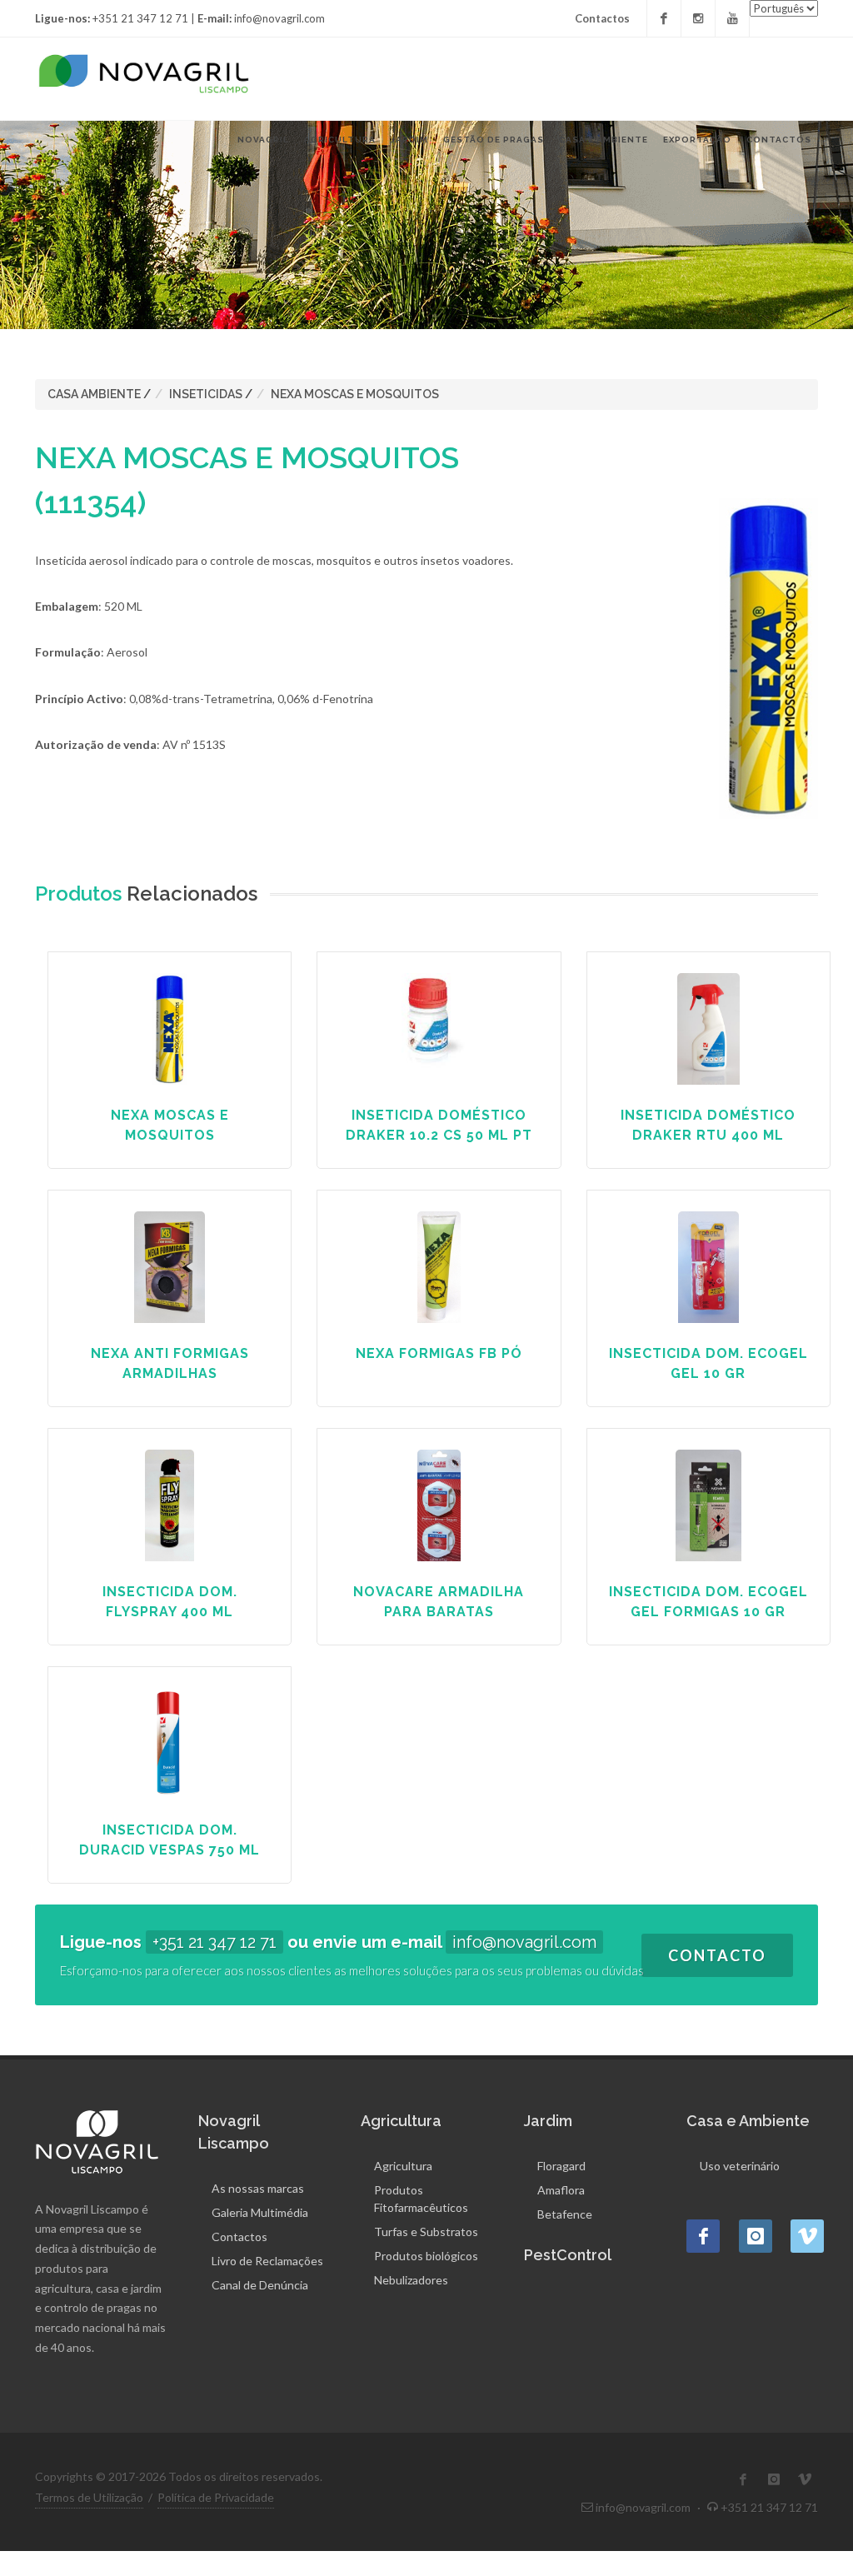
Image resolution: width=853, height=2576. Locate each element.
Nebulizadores (411, 2280)
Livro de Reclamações (267, 2261)
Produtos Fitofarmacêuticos (421, 2199)
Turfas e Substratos (426, 2232)
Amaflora (561, 2190)
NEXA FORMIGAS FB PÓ (439, 1353)
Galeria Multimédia (260, 2212)
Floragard (561, 2166)
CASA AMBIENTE (94, 394)
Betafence (565, 2214)
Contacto (717, 1955)
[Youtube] (732, 18)
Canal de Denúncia (260, 2285)
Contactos (602, 18)
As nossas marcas (258, 2188)
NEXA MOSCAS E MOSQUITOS (355, 394)
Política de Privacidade (216, 2497)
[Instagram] (698, 18)
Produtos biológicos (426, 2256)
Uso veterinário (740, 2166)
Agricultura (403, 2166)
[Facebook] (664, 18)
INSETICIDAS (206, 394)
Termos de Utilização (89, 2497)
